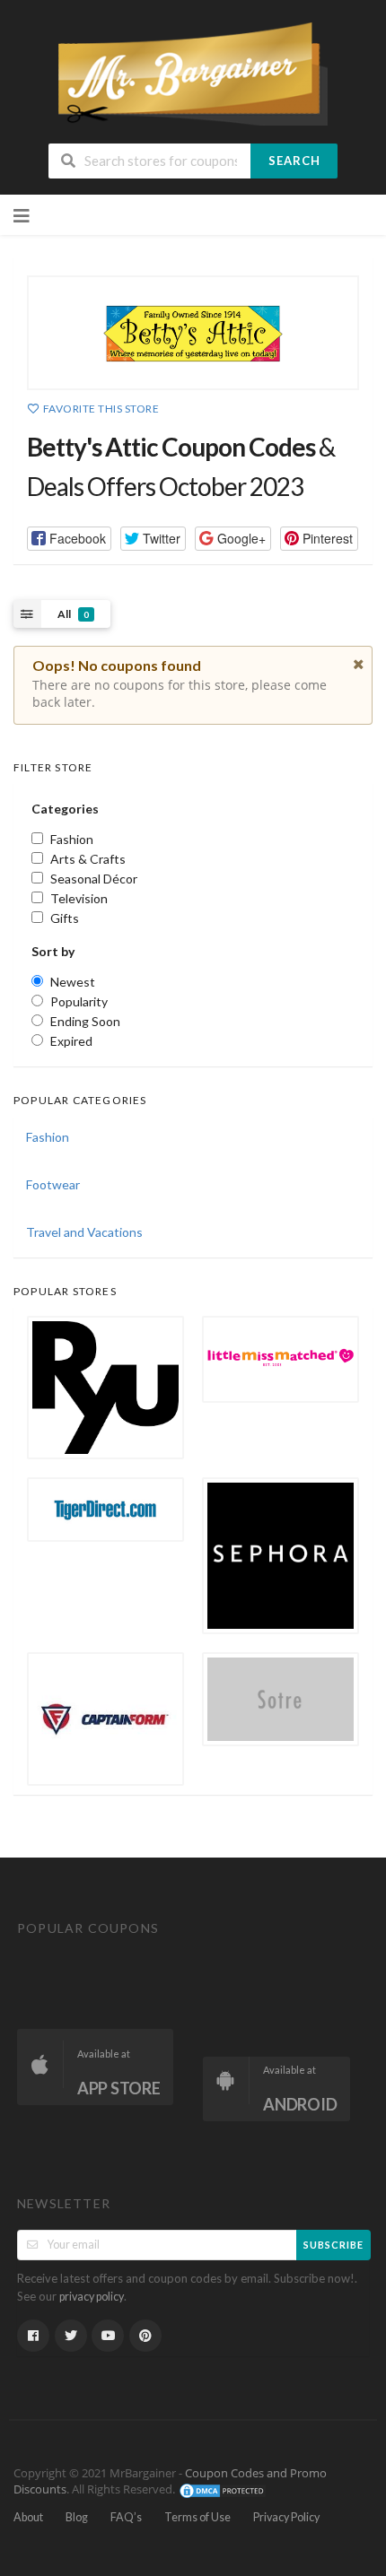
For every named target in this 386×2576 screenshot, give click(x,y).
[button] (69, 539)
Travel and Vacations (84, 1232)
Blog (77, 2517)
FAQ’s (126, 2517)
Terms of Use (197, 2517)
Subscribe (333, 2245)
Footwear (53, 1184)
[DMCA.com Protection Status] (223, 2489)
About (28, 2517)
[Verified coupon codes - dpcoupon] (193, 72)
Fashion (48, 1137)
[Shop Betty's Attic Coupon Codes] (193, 333)
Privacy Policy (286, 2517)
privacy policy (92, 2297)
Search (294, 161)
